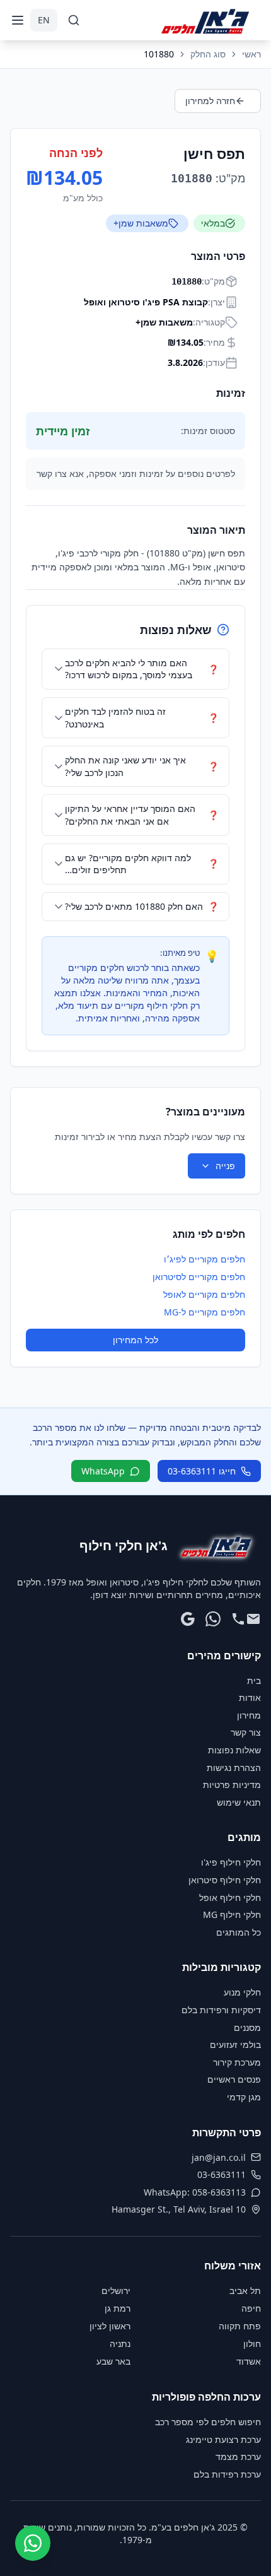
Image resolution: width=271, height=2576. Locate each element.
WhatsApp (103, 1471)
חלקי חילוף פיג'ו (231, 1862)
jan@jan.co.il (219, 2157)
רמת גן (118, 2308)
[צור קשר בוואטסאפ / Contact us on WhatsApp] (33, 2543)
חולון (252, 2344)
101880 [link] (159, 54)
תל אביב (245, 2291)
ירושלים (116, 2291)
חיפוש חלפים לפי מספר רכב (208, 2422)
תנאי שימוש (239, 1802)
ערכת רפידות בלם (227, 2474)
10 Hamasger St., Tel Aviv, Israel (179, 2209)
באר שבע (113, 2361)
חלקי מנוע (242, 1992)
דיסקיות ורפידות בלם (221, 2010)
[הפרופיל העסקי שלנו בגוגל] (188, 1619)
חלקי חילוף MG (232, 1914)
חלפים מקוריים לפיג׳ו (205, 1259)
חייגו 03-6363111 (202, 1471)
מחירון (249, 1715)
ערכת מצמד (238, 2456)
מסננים (247, 2027)
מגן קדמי (244, 2097)
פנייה (225, 1166)
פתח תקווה (240, 2326)
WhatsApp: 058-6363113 (195, 2192)
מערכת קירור (237, 2062)
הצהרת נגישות (234, 1767)
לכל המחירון (135, 1340)
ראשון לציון (110, 2326)
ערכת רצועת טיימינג (223, 2439)
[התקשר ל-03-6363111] (238, 1619)
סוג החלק (208, 54)
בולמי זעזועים (235, 2044)
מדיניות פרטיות (232, 1785)
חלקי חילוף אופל (230, 1897)
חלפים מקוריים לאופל (204, 1294)
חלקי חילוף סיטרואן (225, 1880)
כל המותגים (239, 1932)
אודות (250, 1697)
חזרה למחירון (210, 101)
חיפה (251, 2308)
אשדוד (249, 2361)
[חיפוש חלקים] (74, 20)
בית (254, 1680)
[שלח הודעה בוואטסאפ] (213, 1619)
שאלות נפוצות (234, 1750)
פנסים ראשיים (234, 2079)
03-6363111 (222, 2174)
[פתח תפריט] (18, 20)
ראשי (251, 54)
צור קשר (246, 1732)
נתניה (120, 2344)
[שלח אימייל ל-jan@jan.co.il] (253, 1619)
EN (44, 20)
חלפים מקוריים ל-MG (205, 1312)
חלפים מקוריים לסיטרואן (199, 1277)
